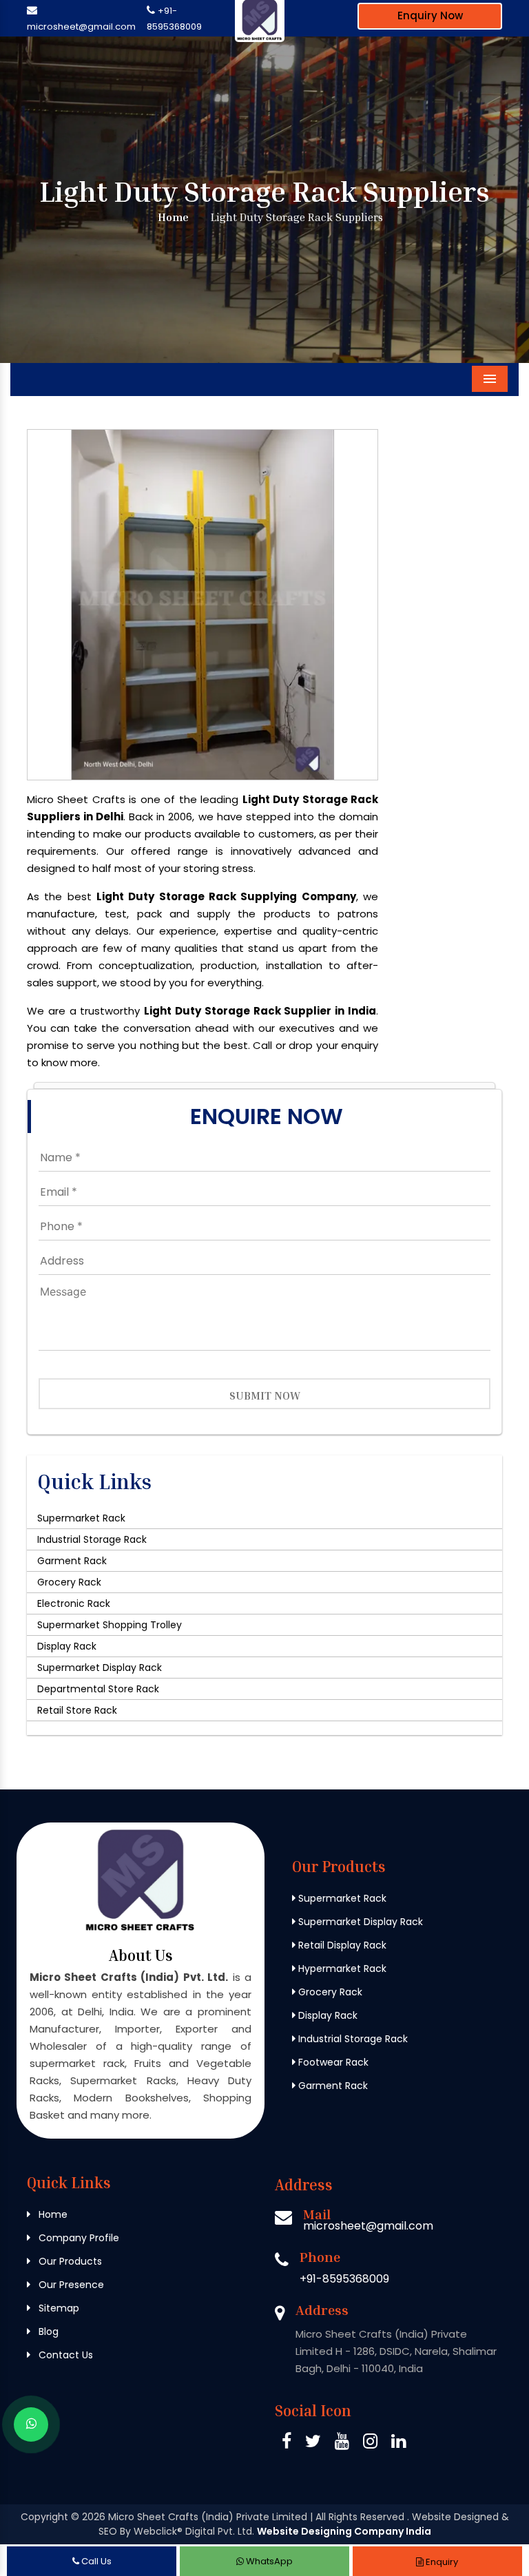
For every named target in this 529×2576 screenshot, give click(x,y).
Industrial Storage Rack (92, 1539)
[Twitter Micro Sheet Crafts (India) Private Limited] (313, 2443)
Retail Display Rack (341, 1945)
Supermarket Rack (81, 1518)
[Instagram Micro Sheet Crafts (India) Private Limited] (370, 2443)
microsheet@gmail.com (81, 27)
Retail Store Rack (77, 1710)
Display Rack (67, 1646)
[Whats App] (31, 2424)
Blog (47, 2331)
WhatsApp (268, 2561)
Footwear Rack (332, 2062)
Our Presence (70, 2285)
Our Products (69, 2261)
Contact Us (64, 2355)
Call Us (95, 2561)
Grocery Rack (69, 1582)
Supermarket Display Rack (100, 1668)
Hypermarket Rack (341, 1969)
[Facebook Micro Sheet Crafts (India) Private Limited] (287, 2443)
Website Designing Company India (344, 2531)
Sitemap (58, 2308)
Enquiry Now (430, 15)
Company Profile (77, 2238)
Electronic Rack (74, 1603)
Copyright (44, 2517)
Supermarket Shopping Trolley (110, 1625)
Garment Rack (72, 1561)
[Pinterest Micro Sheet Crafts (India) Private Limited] (342, 2443)
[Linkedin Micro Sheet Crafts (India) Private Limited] (398, 2443)
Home (172, 217)
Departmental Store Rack (98, 1689)
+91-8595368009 (344, 2279)
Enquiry (441, 2562)
